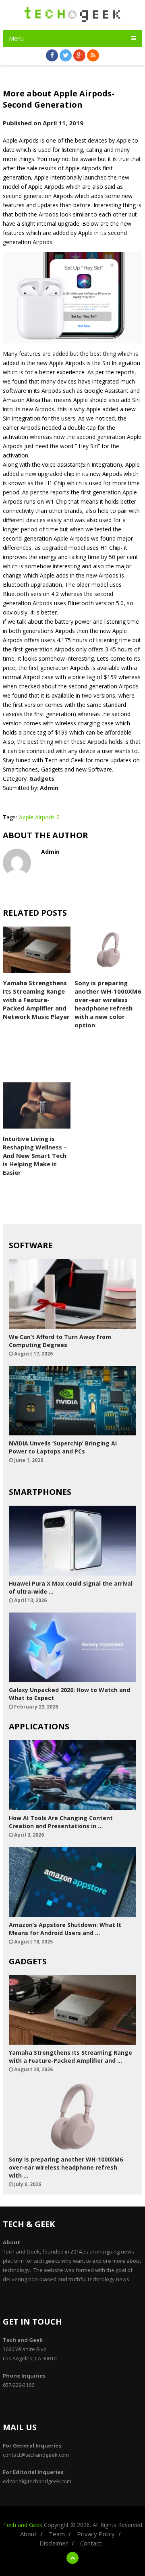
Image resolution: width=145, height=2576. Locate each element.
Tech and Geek (23, 2525)
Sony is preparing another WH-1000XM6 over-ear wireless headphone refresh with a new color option (108, 1004)
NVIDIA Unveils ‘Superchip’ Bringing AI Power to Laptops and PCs (63, 1447)
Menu (16, 38)
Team (57, 2534)
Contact (91, 2543)
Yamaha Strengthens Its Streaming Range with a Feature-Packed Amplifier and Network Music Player (36, 1000)
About (28, 2534)
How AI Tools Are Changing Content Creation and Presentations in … (61, 1822)
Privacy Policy (96, 2534)
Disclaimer (54, 2543)
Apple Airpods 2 (39, 817)
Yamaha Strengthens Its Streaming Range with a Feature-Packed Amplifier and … (70, 2057)
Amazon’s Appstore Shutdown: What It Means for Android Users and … (65, 1929)
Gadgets (42, 779)
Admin (49, 788)
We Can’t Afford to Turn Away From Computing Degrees (60, 1341)
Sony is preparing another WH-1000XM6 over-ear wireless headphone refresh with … (66, 2167)
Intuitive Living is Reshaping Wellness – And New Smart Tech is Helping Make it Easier (35, 1155)
